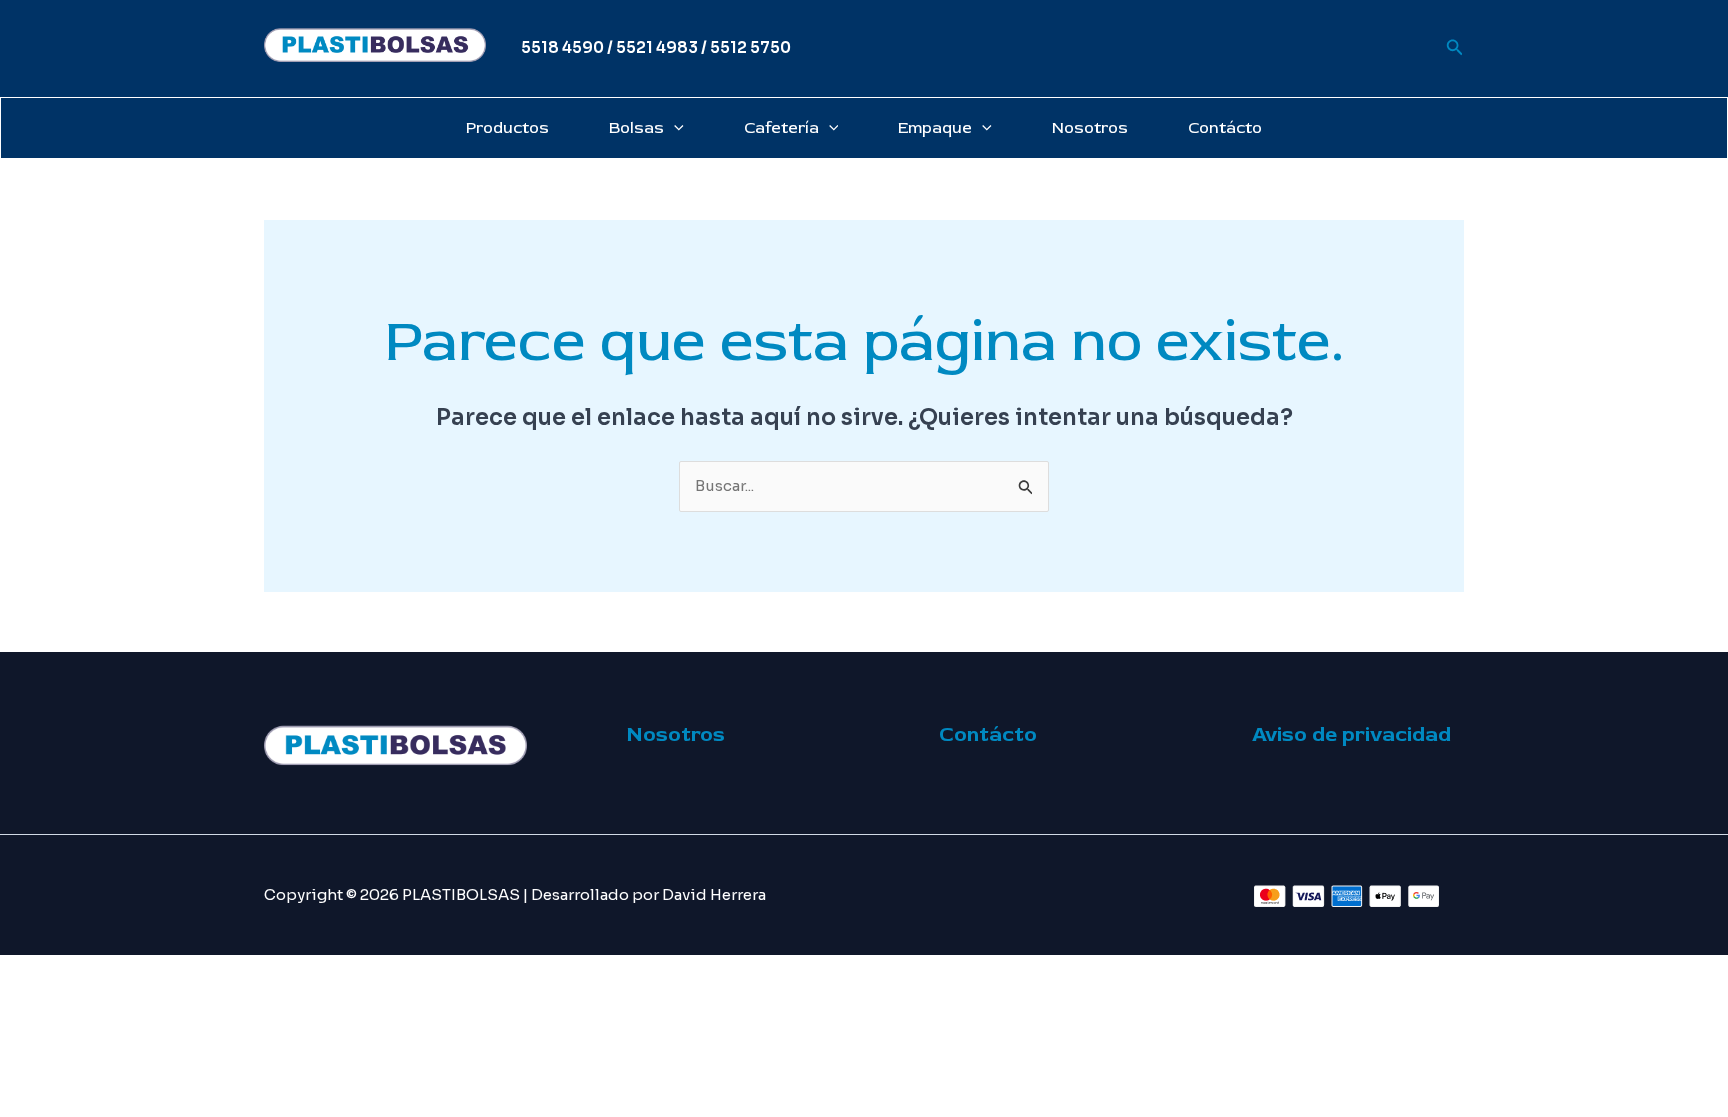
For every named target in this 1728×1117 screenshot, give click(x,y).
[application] (674, 128)
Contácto (1225, 128)
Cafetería (781, 128)
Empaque (935, 128)
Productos (507, 128)
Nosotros (1090, 128)
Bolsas (636, 128)
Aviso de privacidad (1351, 734)
